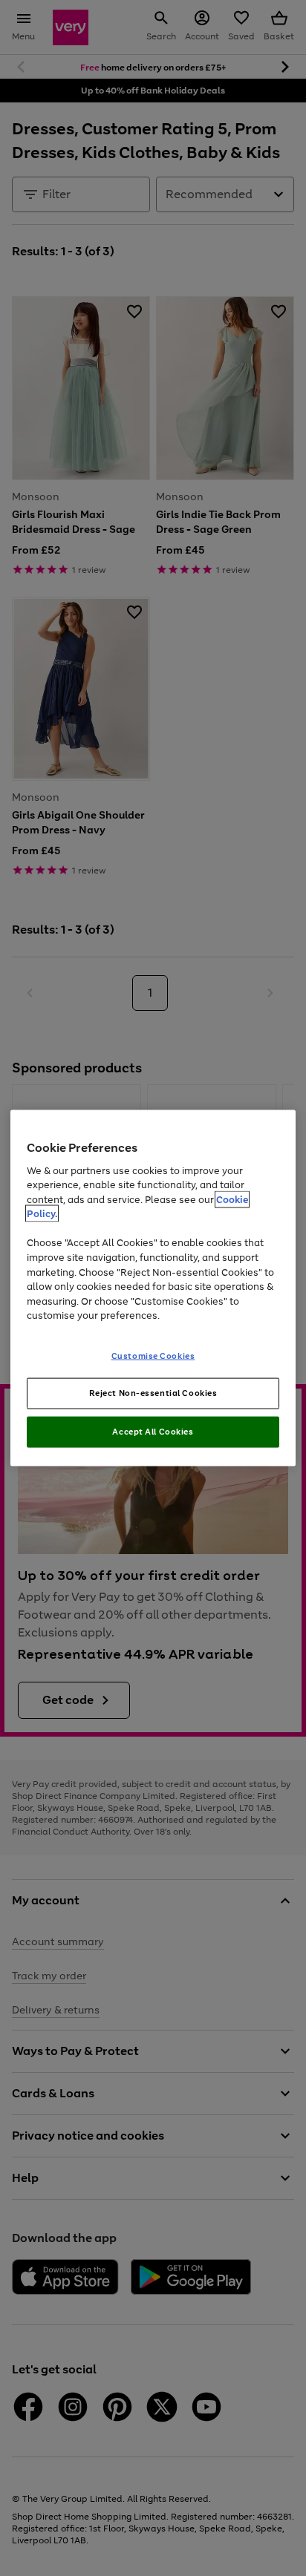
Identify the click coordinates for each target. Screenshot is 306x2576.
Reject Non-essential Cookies (153, 1393)
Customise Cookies (153, 1355)
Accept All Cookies (153, 1432)
